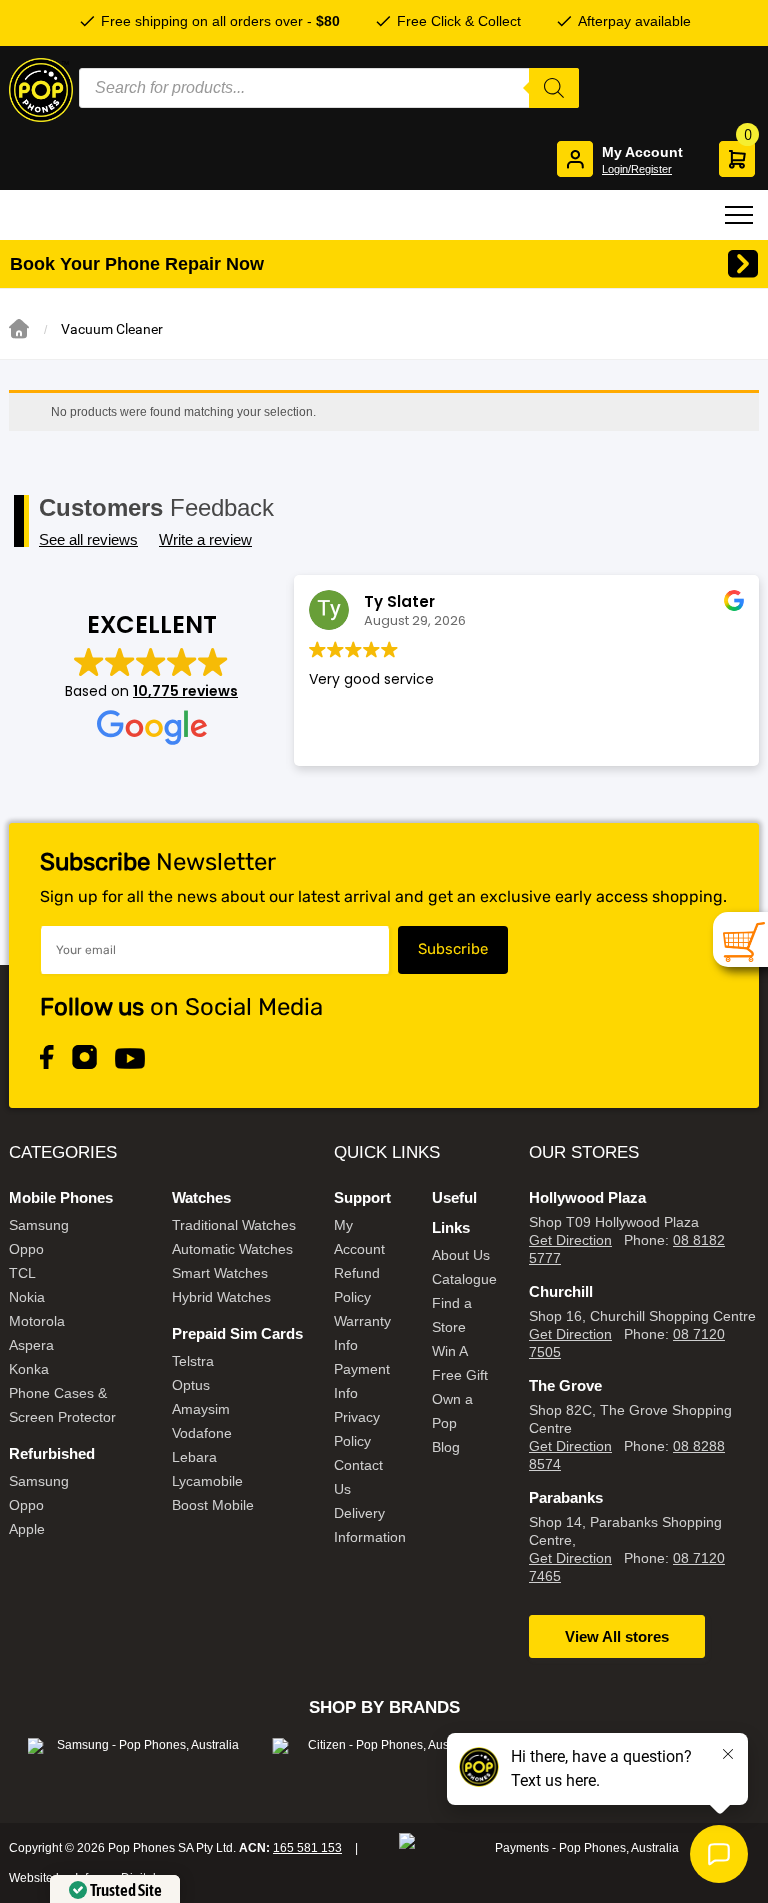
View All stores (617, 1636)
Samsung (39, 1225)
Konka (29, 1369)
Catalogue (464, 1279)
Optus (191, 1385)
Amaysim (201, 1409)
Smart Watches (220, 1273)
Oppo (26, 1249)
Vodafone (202, 1433)
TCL (22, 1273)
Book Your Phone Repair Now (137, 264)
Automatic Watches (232, 1249)
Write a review (205, 539)
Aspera (31, 1345)
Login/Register (637, 169)
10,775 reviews (185, 691)
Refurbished (52, 1453)
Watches (201, 1197)
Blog (446, 1447)
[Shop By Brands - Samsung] (140, 1746)
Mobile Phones (61, 1197)
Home (19, 329)
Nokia (27, 1297)
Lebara (194, 1457)
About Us (461, 1255)
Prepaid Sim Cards (237, 1333)
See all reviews (88, 539)
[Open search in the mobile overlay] (329, 88)
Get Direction (570, 1240)
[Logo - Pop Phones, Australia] (41, 90)
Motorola (37, 1321)
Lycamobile (207, 1481)
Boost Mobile (213, 1505)
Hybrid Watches (221, 1297)
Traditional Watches (234, 1225)
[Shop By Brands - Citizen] (384, 1746)
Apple (27, 1529)
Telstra (193, 1361)
